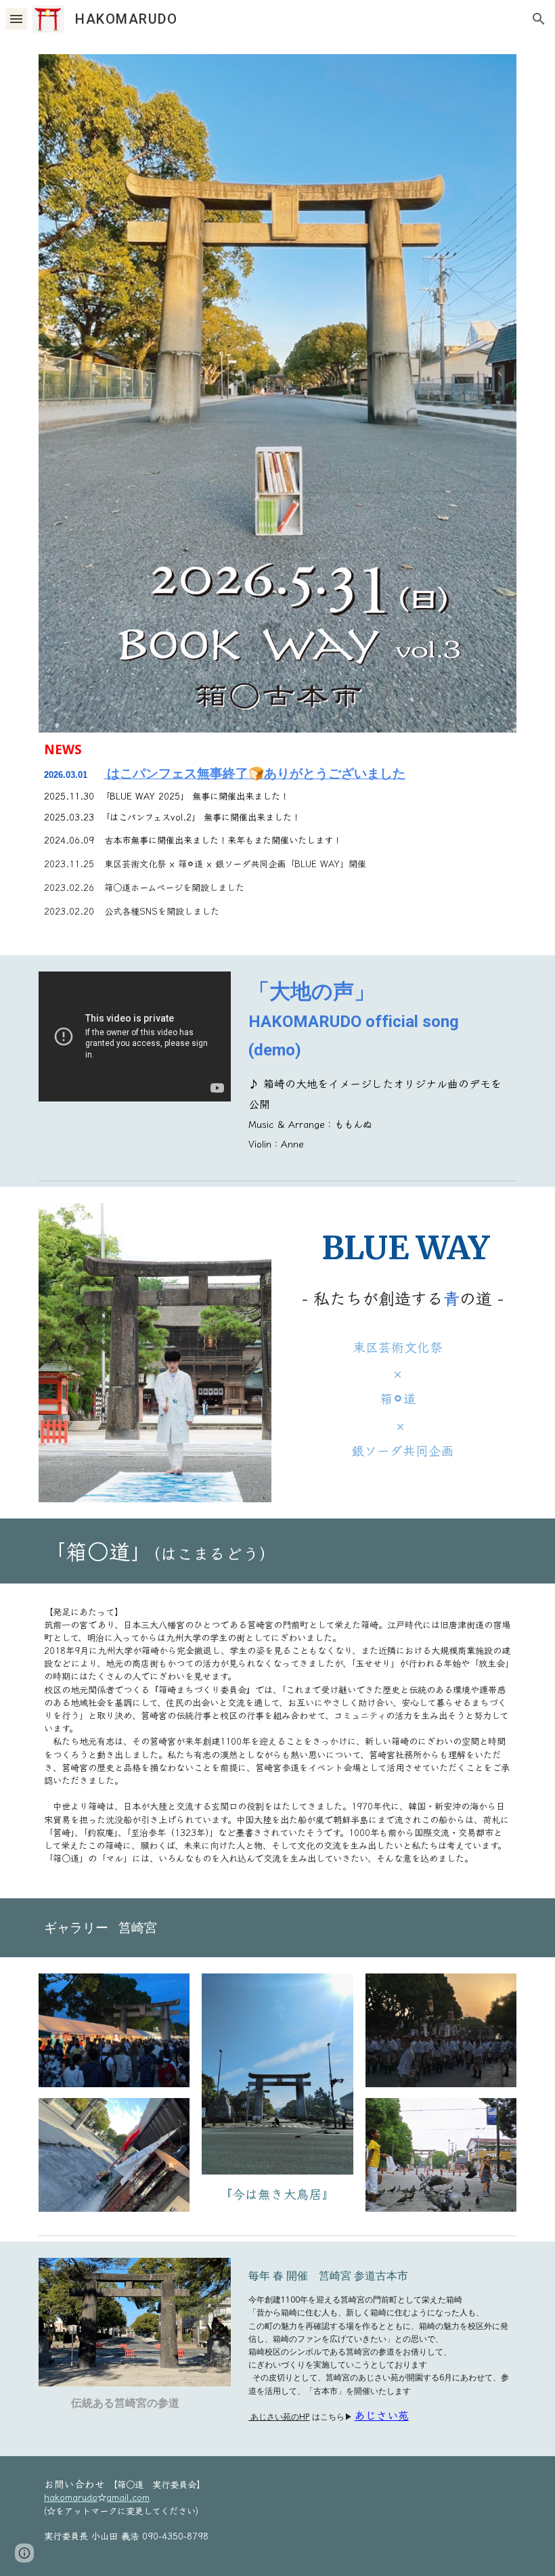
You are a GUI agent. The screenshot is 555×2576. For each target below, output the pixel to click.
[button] (16, 19)
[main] (277, 836)
